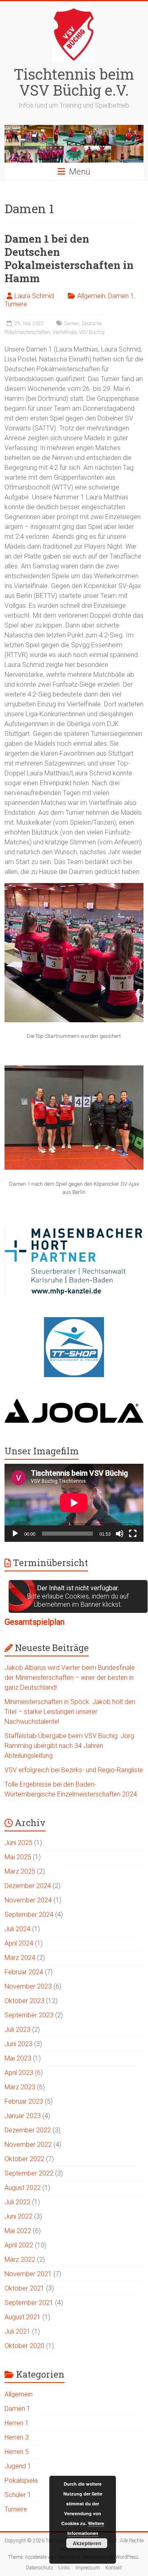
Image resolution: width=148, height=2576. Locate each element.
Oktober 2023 (24, 2001)
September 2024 (29, 1915)
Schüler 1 (18, 2495)
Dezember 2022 (28, 2130)
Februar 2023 (24, 2101)
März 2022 (20, 2260)
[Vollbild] (133, 1534)
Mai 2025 (18, 1857)
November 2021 (28, 2274)
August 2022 (23, 2188)
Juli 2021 (17, 2331)
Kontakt (114, 2568)
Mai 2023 (18, 2058)
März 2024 (20, 1958)
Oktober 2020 (24, 2346)
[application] (74, 1503)
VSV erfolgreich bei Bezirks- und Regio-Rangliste (74, 1770)
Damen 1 (121, 296)
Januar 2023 (23, 2116)
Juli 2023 (17, 2030)
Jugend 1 (18, 2466)
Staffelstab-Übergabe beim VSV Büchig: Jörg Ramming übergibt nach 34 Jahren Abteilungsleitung (69, 1746)
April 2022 (19, 2245)
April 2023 (19, 2073)
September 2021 (29, 2303)
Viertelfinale (65, 332)
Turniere (16, 304)
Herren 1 (17, 2423)
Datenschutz (39, 2568)
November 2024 (28, 1900)
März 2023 (20, 2087)
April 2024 (19, 1943)
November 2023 (28, 1986)
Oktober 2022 (24, 2159)
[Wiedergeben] (15, 1534)
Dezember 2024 (28, 1886)
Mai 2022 (18, 2231)
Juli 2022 (17, 2202)
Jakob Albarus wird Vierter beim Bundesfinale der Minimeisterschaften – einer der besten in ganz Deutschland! (70, 1678)
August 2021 (23, 2317)
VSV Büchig (92, 332)
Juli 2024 (17, 1929)
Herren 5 (17, 2452)
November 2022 (28, 2145)
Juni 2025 (18, 1843)
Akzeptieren (87, 2543)
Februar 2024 (24, 1972)
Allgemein (91, 296)
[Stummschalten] (120, 1534)
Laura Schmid (34, 296)
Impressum (88, 2568)
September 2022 (29, 2173)
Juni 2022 (18, 2216)
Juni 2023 (18, 2044)
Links (64, 2568)
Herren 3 (17, 2437)
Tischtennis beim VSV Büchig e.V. (74, 82)
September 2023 (29, 2015)
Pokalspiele (21, 2481)
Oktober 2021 (24, 2288)
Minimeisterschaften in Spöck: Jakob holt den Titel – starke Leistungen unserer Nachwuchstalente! (70, 1712)
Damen (72, 324)
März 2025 (20, 1871)
